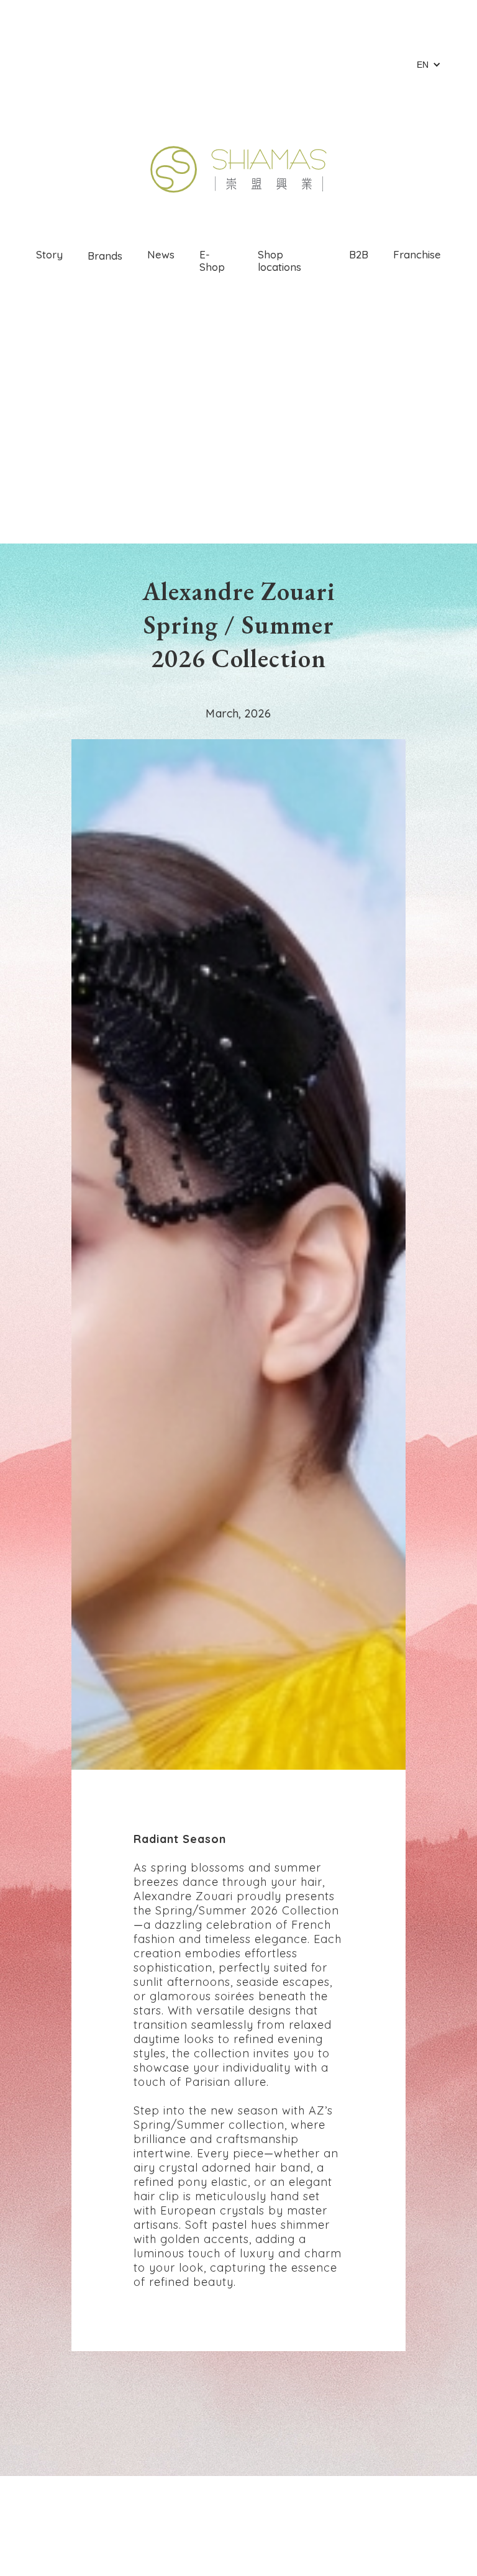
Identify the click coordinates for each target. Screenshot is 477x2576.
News (161, 254)
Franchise (417, 254)
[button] (429, 65)
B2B (359, 254)
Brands (105, 256)
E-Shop (212, 261)
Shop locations (279, 261)
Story (49, 254)
